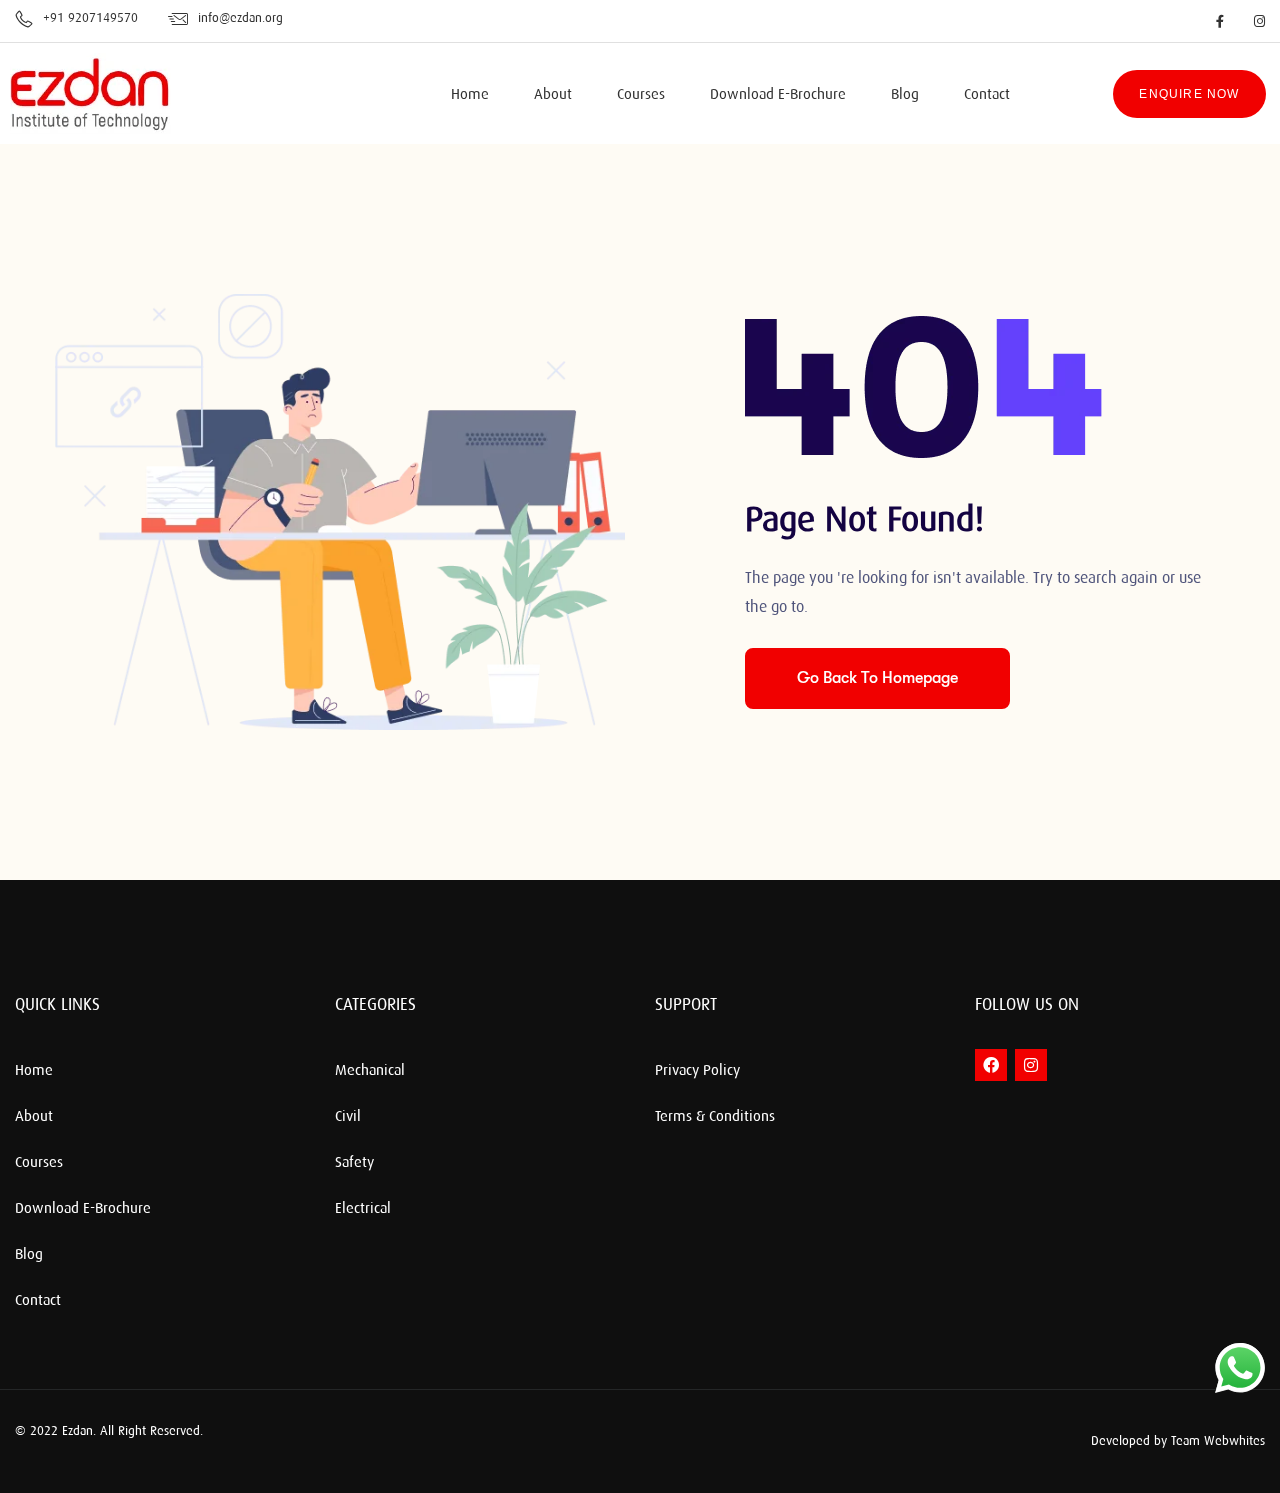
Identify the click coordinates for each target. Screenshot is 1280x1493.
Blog (905, 95)
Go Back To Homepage (877, 678)
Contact (987, 95)
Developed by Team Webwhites (1178, 1441)
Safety (354, 1163)
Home (470, 95)
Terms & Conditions (715, 1117)
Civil (348, 1117)
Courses (641, 95)
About (553, 95)
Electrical (363, 1209)
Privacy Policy (697, 1071)
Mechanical (370, 1071)
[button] (960, 1441)
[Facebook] (991, 1065)
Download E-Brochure (778, 95)
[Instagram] (1031, 1065)
